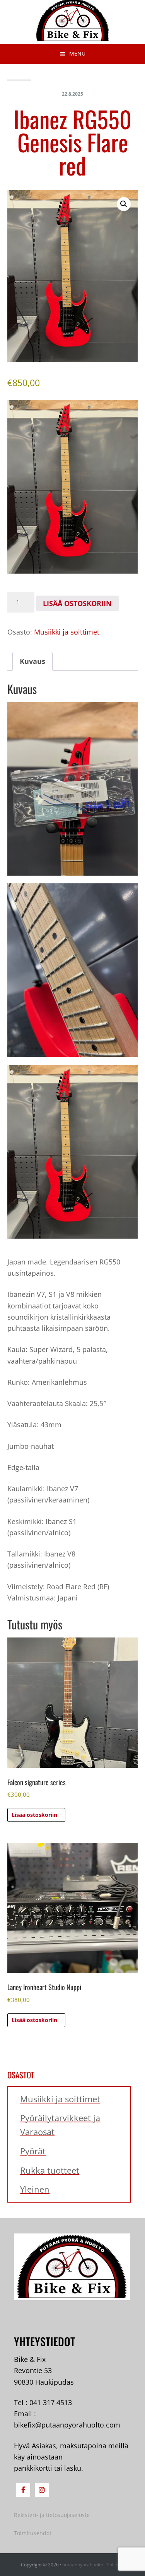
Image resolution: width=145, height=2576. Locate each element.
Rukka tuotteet (50, 2170)
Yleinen (35, 2189)
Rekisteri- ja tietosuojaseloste (52, 2515)
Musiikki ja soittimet (67, 632)
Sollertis (115, 2565)
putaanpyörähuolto (83, 2565)
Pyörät (33, 2151)
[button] (124, 204)
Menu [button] (77, 53)
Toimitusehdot (33, 2533)
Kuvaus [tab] (32, 661)
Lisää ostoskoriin (77, 603)
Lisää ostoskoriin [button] (34, 1815)
